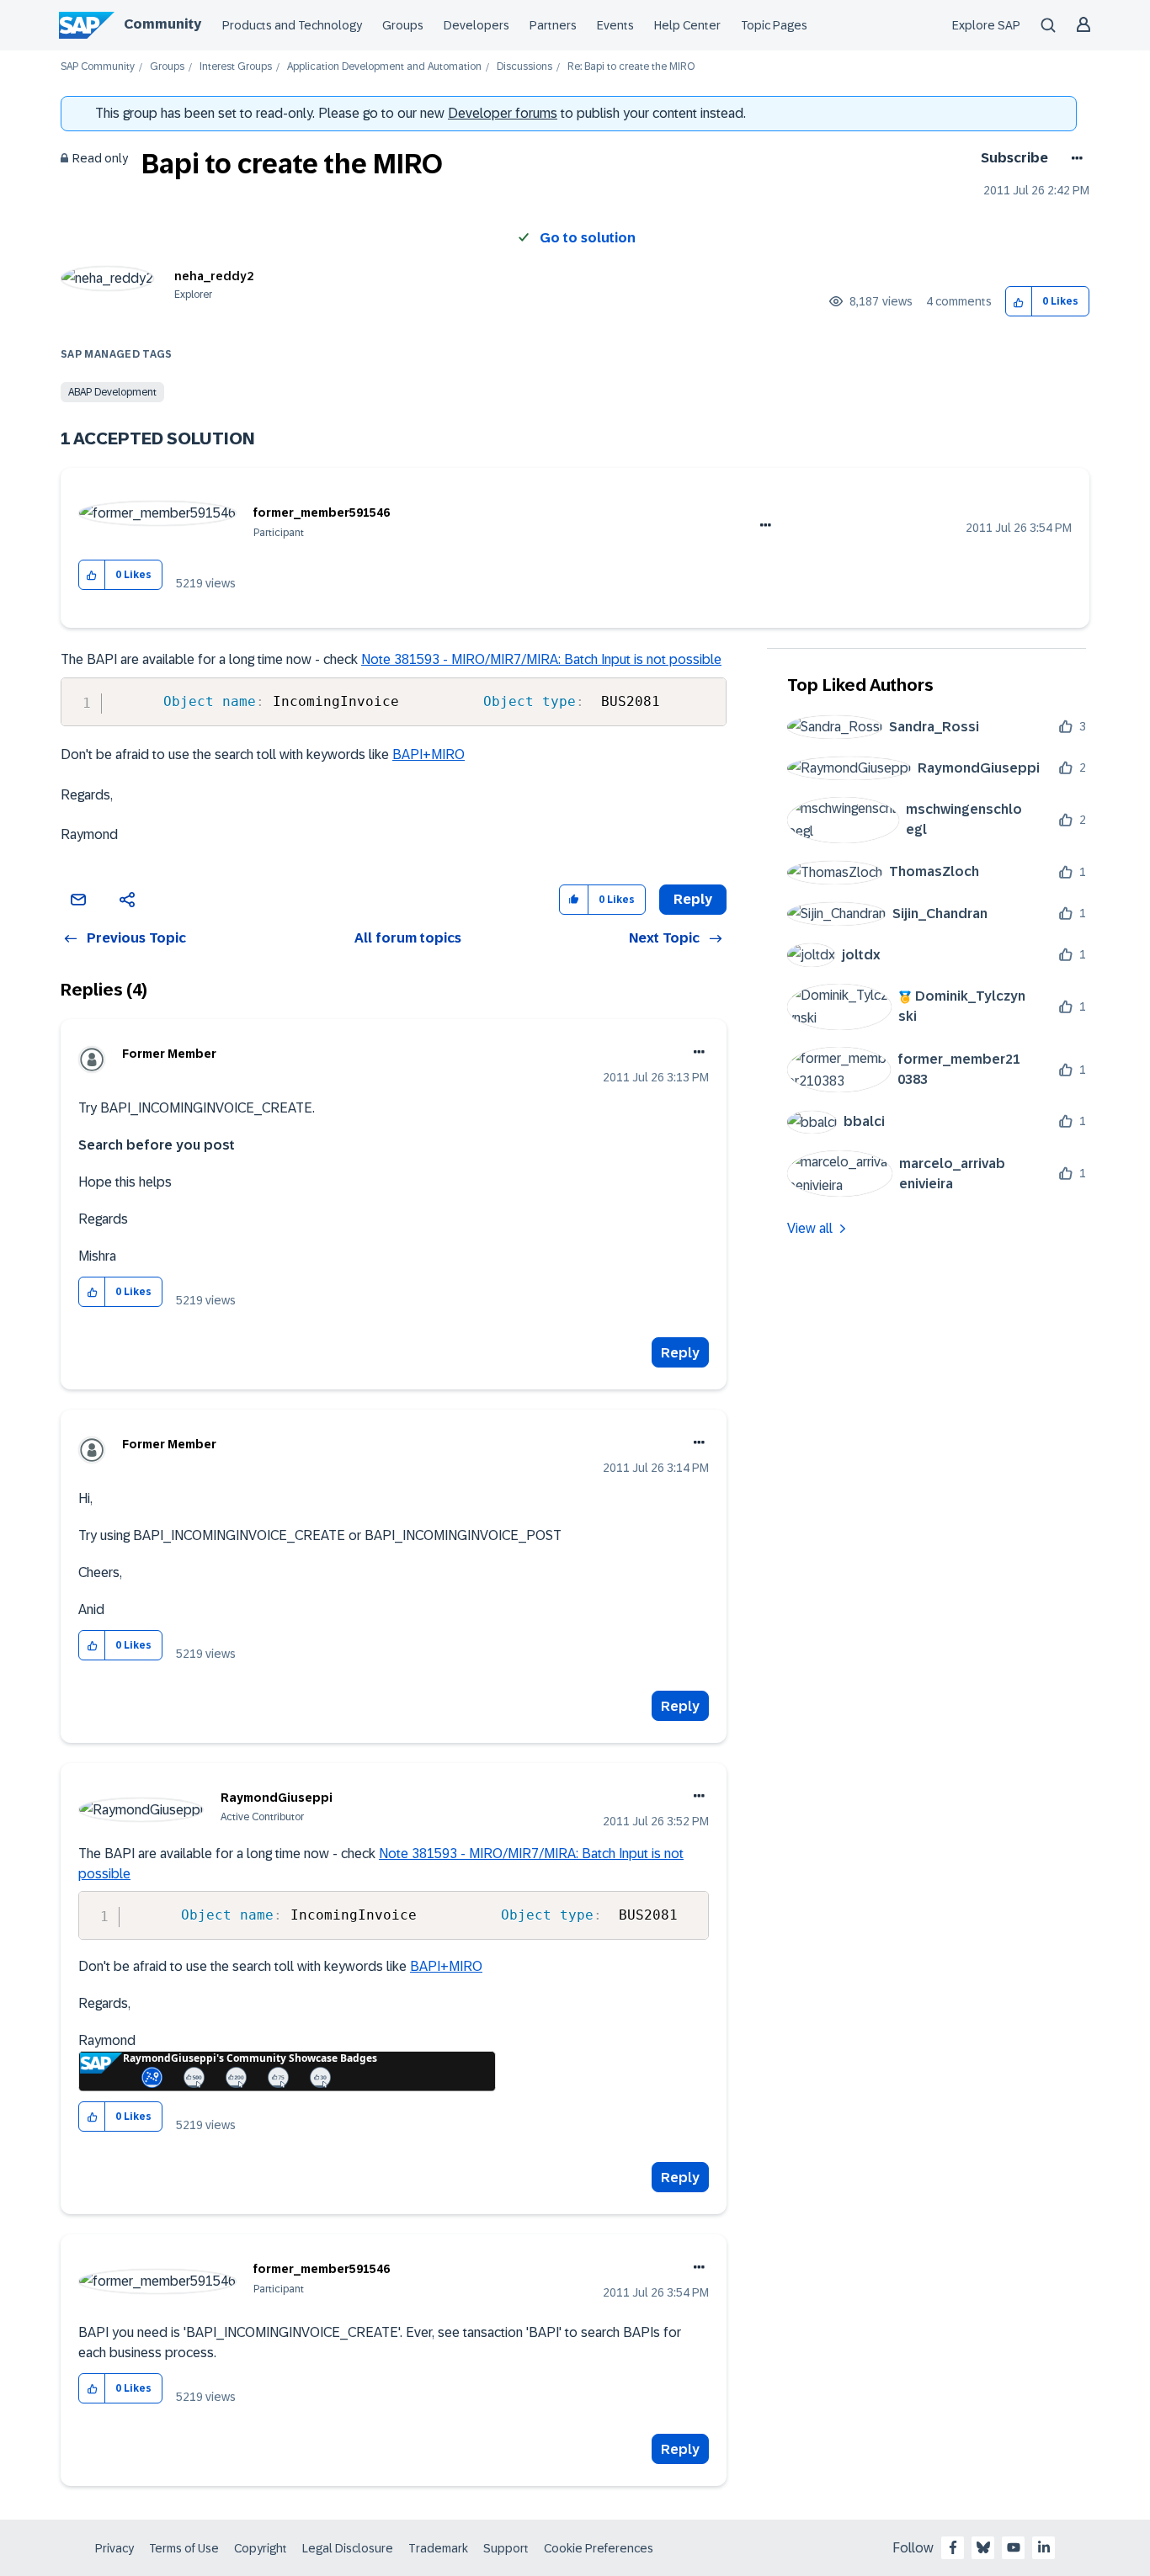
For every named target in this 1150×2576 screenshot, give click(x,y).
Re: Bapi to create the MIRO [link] (631, 67)
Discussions (524, 67)
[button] (1019, 302)
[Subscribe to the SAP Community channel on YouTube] (1014, 2547)
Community (162, 24)
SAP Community (98, 67)
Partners (553, 25)
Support (506, 2548)
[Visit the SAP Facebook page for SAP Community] (953, 2547)
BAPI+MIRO (429, 754)
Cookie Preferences (599, 2548)
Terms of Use (184, 2548)
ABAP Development (112, 392)
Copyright (261, 2548)
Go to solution (588, 238)
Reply (680, 1353)
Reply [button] (693, 899)
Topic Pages (774, 25)
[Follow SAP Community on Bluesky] (983, 2547)
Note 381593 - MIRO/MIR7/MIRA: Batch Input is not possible (541, 659)
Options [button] (1074, 158)
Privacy (114, 2548)
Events (615, 25)
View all (810, 1228)
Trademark (438, 2548)
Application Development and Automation (384, 67)
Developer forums (503, 113)
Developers (477, 25)
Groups (403, 25)
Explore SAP (986, 25)
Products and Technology (292, 25)
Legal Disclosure (348, 2548)
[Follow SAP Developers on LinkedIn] (1044, 2547)
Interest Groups (236, 67)
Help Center (687, 25)
